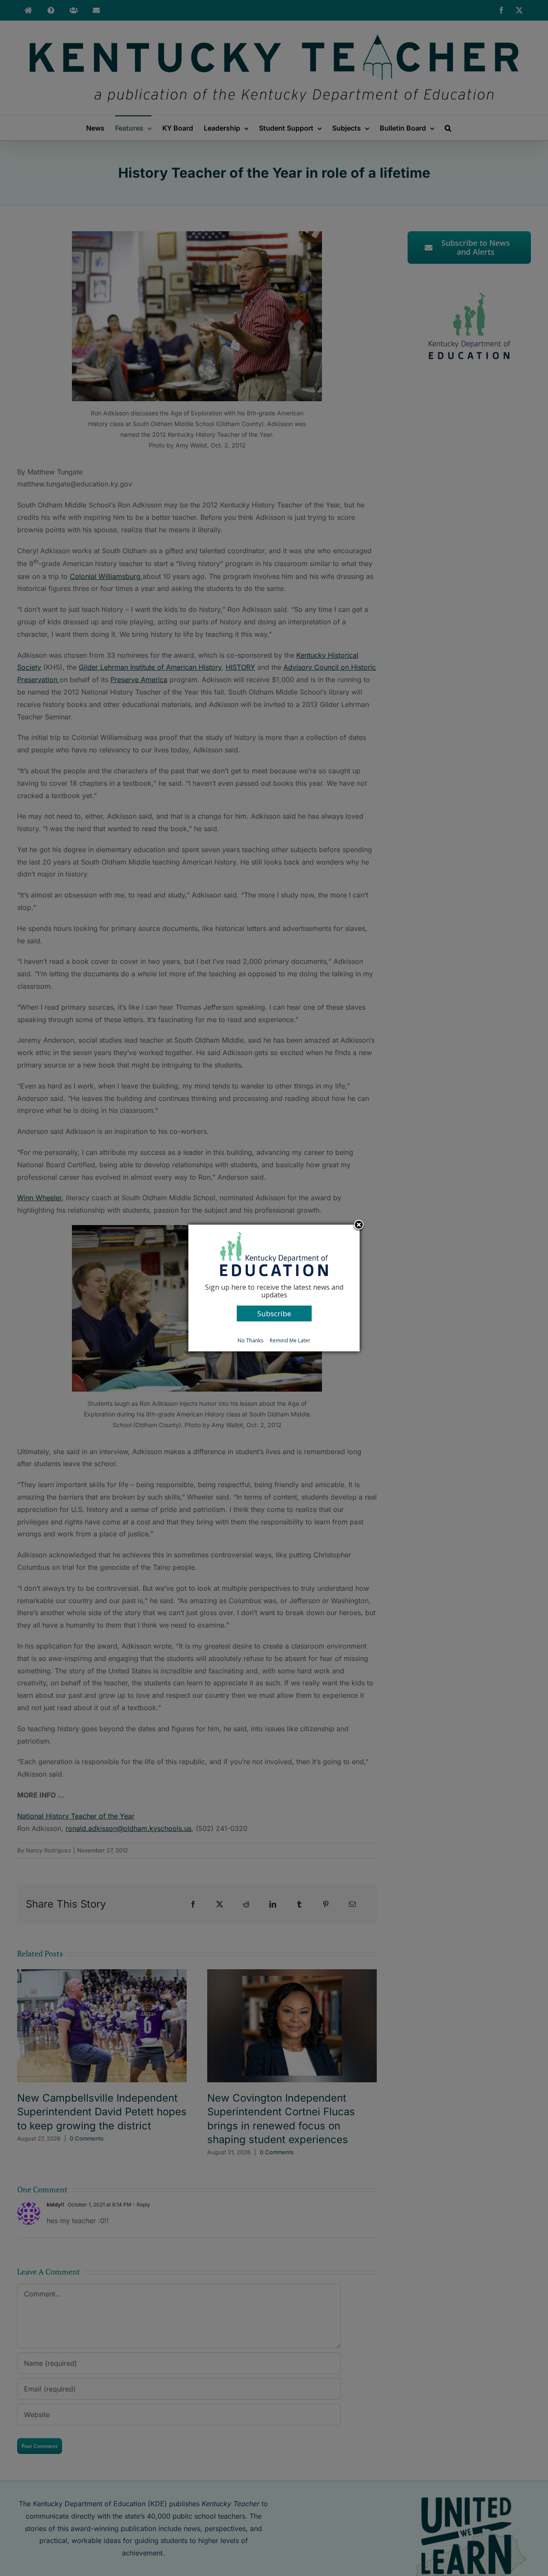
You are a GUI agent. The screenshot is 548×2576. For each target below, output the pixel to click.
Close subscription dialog (359, 1225)
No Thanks (250, 1340)
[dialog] (274, 1288)
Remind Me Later (290, 1340)
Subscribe (274, 1313)
